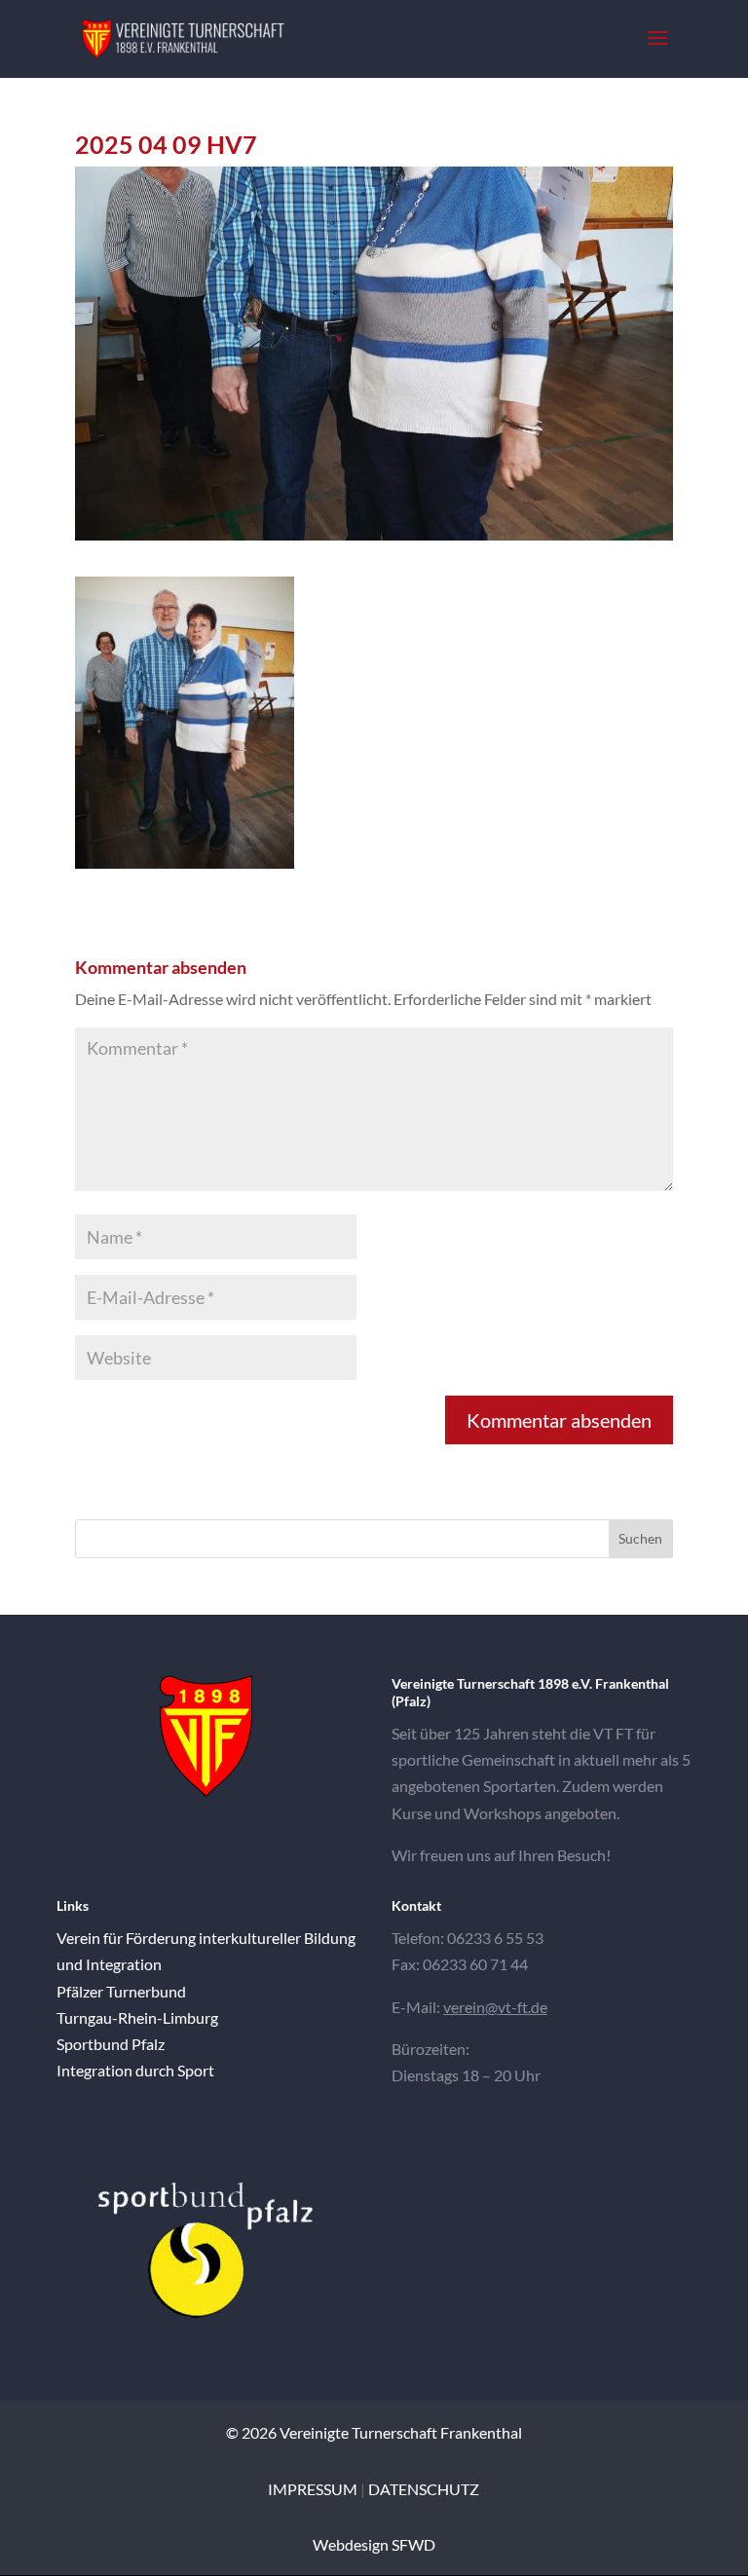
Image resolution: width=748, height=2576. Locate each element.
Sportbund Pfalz (111, 2044)
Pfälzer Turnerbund (121, 1991)
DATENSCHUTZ (424, 2489)
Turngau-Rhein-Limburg (137, 2017)
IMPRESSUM (313, 2489)
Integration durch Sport (135, 2070)
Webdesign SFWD (374, 2544)
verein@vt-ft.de (495, 2007)
